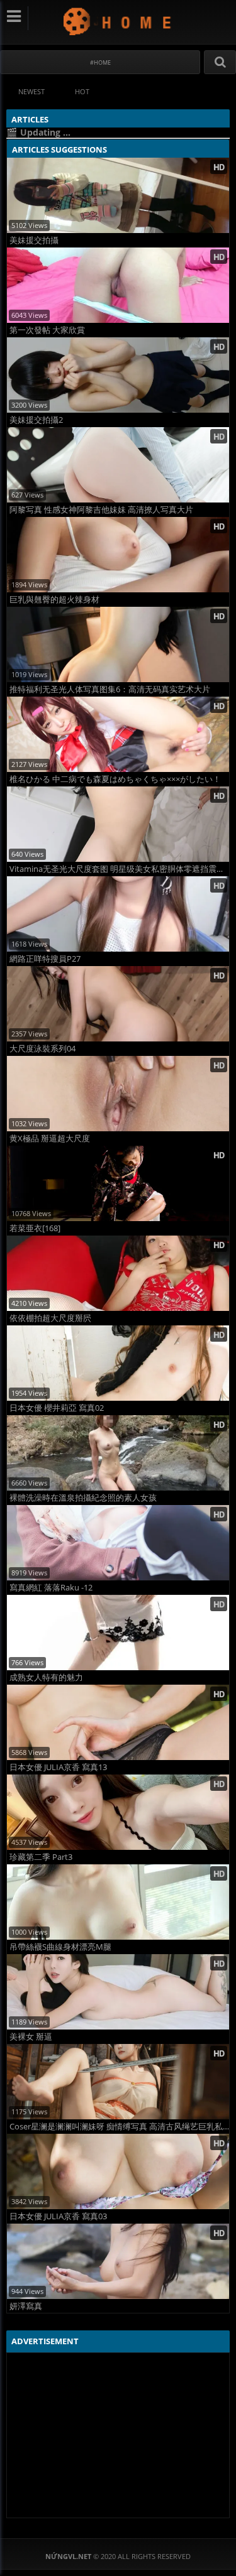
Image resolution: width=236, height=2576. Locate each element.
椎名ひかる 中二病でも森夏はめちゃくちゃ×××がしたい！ (115, 779)
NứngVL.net (118, 21)
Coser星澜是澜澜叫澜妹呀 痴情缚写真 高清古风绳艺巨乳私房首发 (119, 2127)
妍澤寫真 (26, 2306)
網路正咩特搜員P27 (45, 959)
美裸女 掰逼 (31, 2037)
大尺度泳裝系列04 (42, 1049)
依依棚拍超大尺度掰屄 (50, 1318)
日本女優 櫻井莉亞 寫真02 (57, 1408)
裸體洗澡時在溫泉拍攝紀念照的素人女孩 (83, 1498)
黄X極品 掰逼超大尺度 (50, 1139)
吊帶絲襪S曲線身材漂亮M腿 (60, 1947)
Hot (82, 91)
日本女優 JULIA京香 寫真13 (58, 1767)
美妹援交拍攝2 (36, 420)
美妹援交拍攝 (34, 240)
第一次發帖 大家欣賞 (47, 330)
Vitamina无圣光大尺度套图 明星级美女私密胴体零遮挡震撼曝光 (119, 869)
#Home (100, 62)
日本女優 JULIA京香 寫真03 (58, 2216)
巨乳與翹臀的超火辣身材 (54, 600)
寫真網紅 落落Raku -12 (51, 1588)
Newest (31, 91)
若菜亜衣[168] (35, 1228)
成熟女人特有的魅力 (46, 1677)
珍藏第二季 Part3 (41, 1857)
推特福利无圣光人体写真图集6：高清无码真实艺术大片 (110, 689)
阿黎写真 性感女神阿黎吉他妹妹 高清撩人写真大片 (101, 510)
